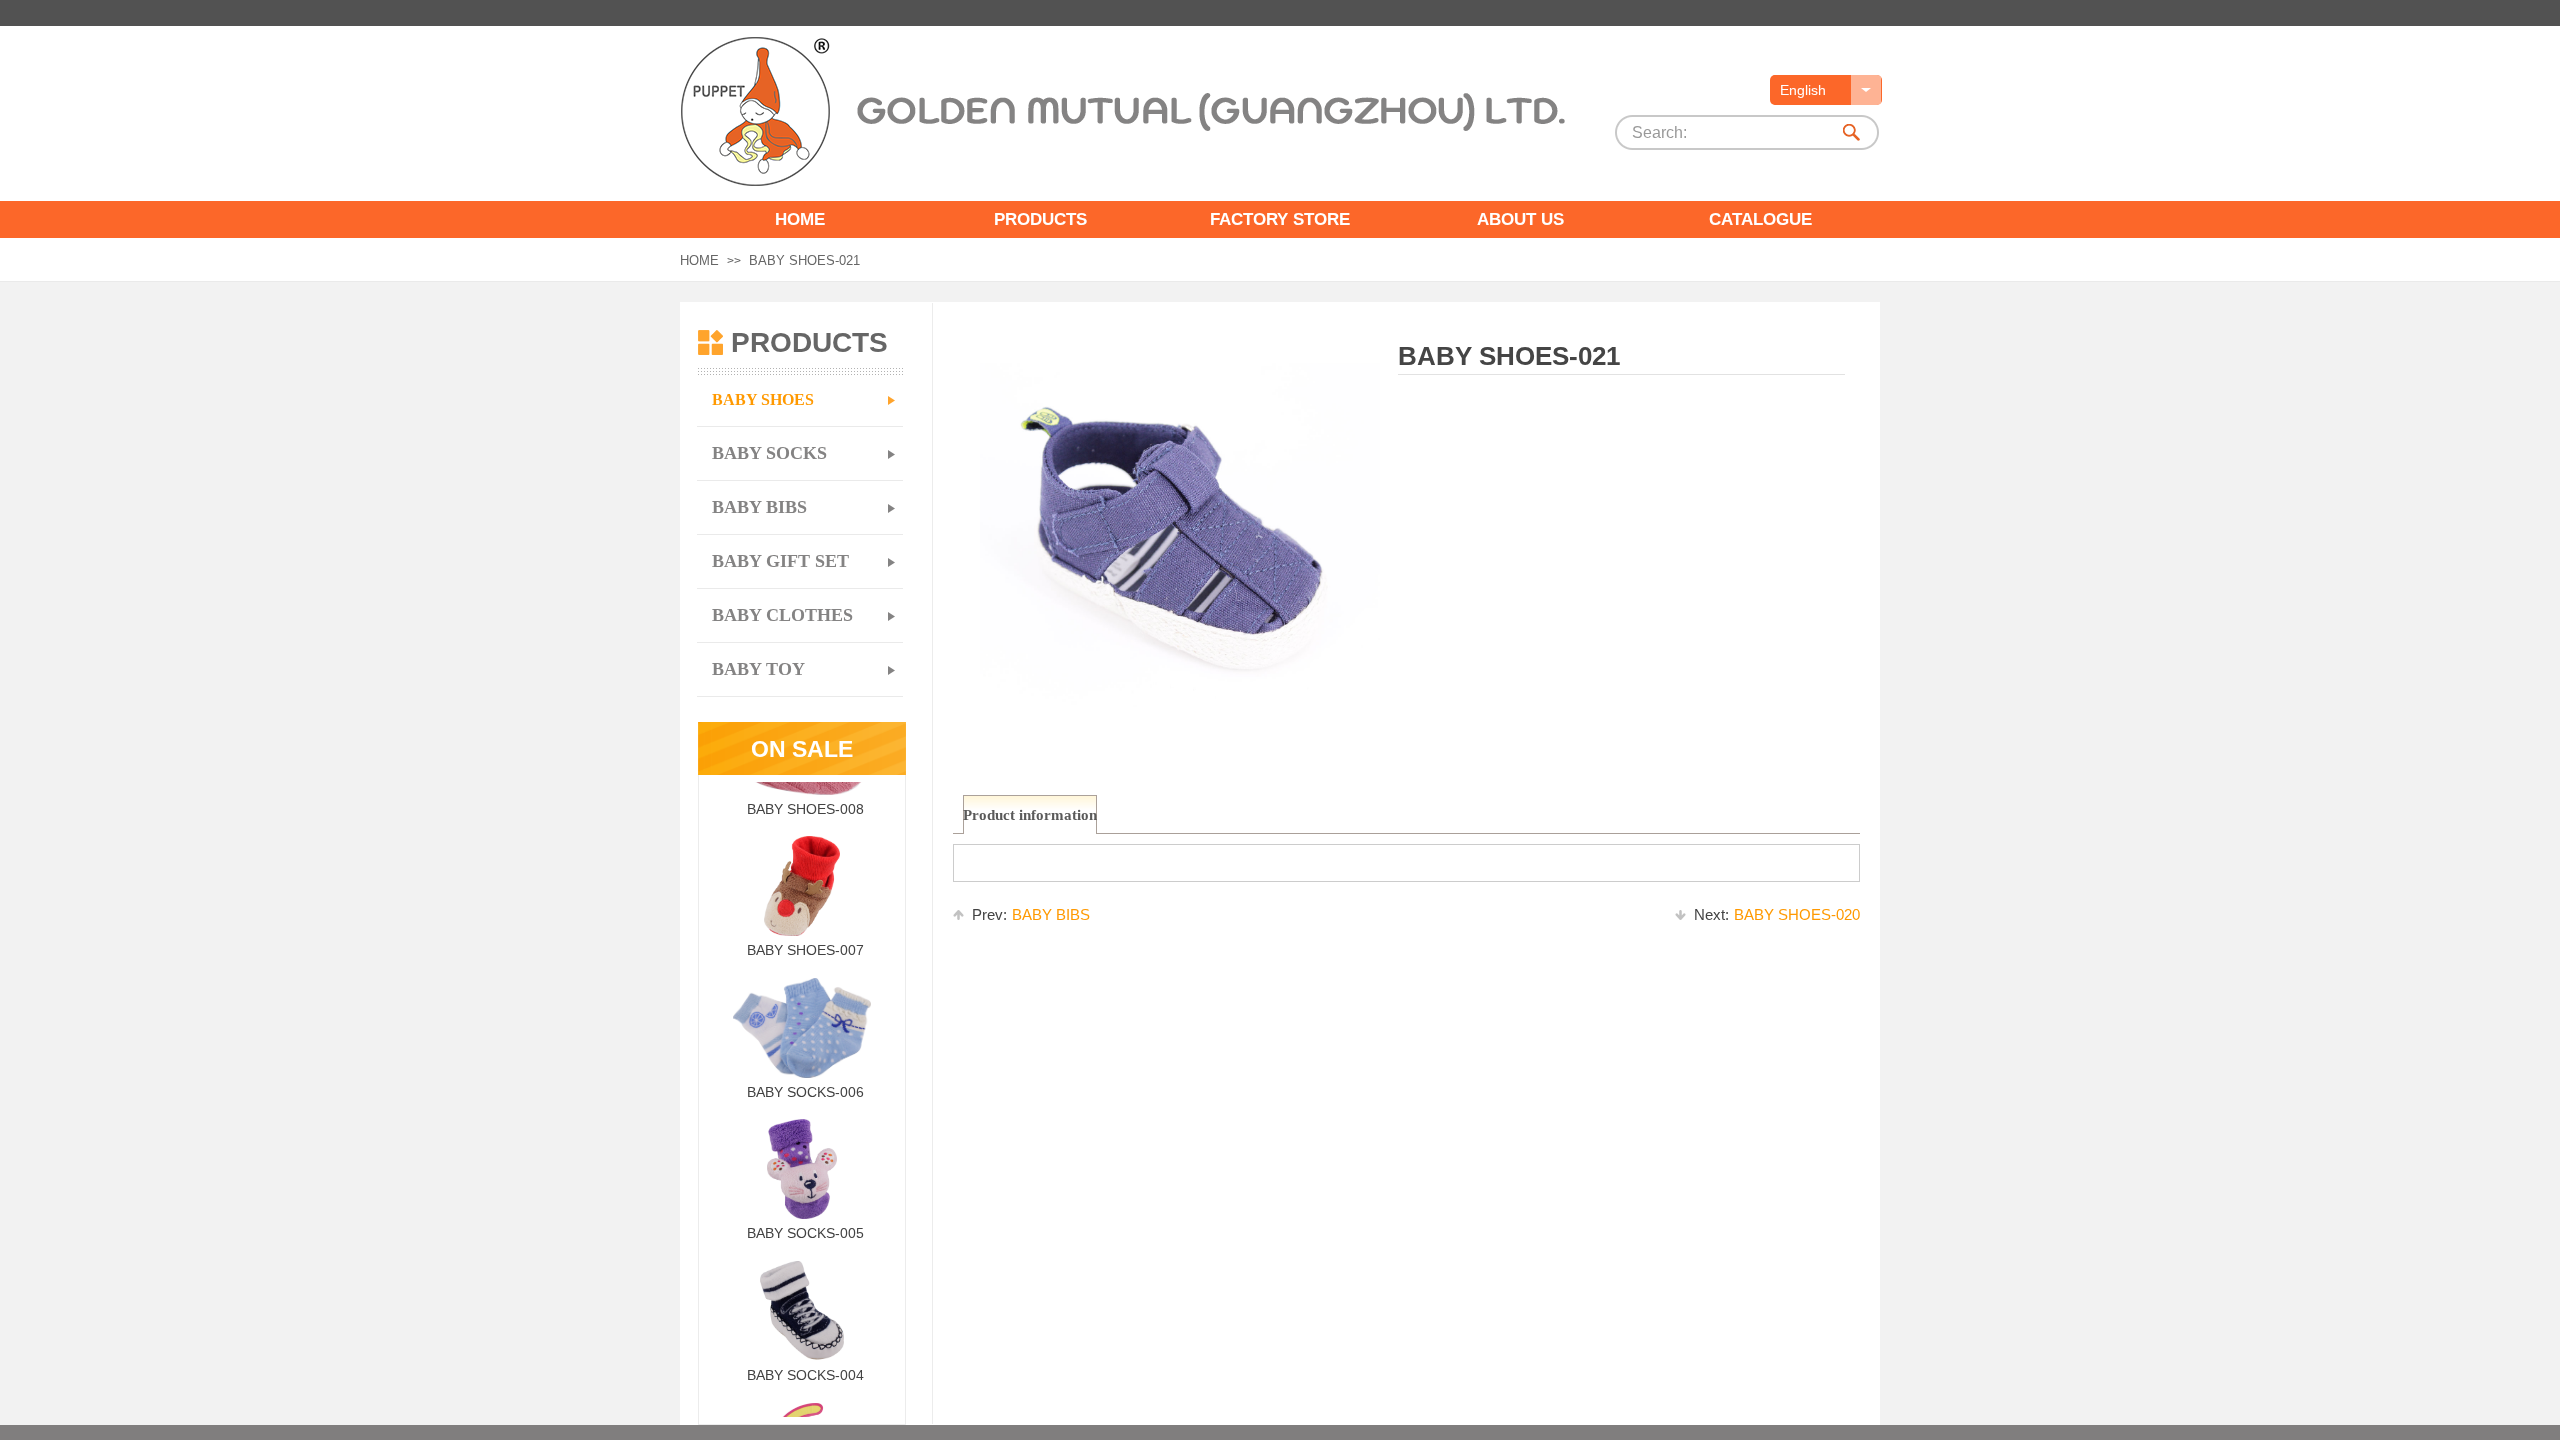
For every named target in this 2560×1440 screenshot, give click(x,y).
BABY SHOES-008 (805, 796)
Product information (1030, 815)
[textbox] (1723, 133)
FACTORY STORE (1280, 219)
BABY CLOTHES (782, 615)
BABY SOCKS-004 (805, 1362)
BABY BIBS (1031, 914)
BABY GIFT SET (780, 561)
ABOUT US (1520, 219)
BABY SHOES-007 (805, 937)
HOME (800, 219)
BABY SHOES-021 (804, 260)
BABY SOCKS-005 (805, 1220)
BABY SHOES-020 (1777, 914)
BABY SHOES (763, 399)
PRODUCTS (1040, 219)
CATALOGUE (1760, 219)
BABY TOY (758, 669)
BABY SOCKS (769, 453)
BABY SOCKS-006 (805, 1079)
